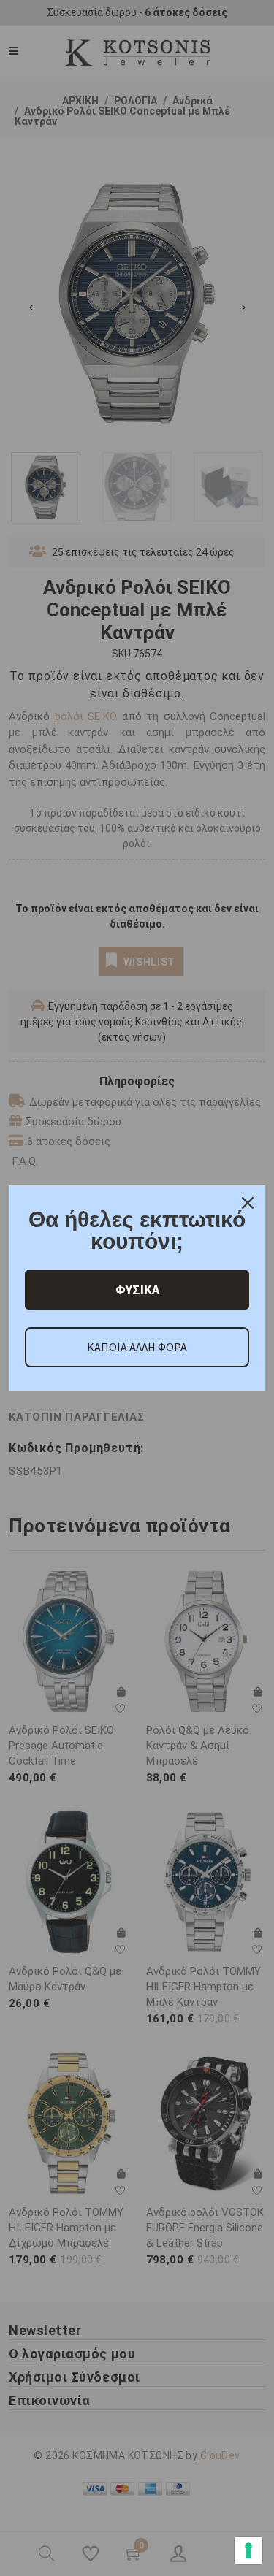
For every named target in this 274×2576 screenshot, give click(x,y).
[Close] (248, 1203)
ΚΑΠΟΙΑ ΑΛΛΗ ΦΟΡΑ (137, 1347)
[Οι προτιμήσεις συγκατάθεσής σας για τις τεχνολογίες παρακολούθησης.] (248, 2550)
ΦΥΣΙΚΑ (137, 1289)
